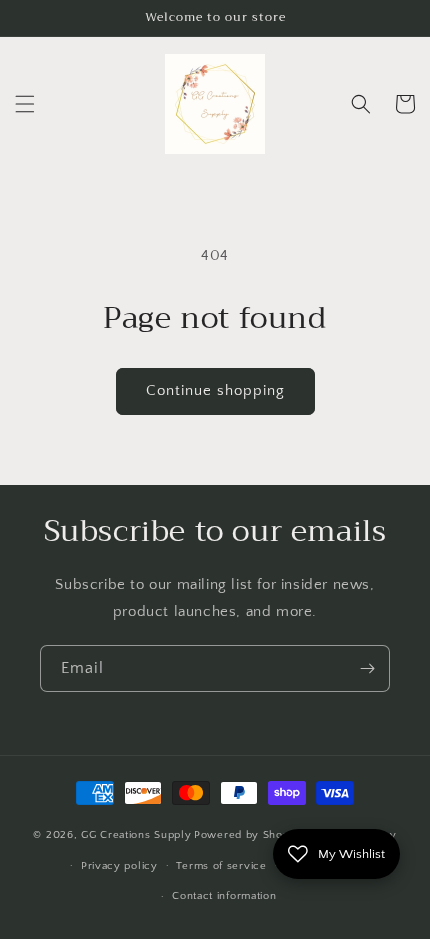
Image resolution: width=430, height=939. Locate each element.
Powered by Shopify (248, 835)
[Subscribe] (367, 668)
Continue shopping (215, 390)
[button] (25, 104)
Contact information (224, 896)
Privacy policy (119, 866)
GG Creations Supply (136, 835)
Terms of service (221, 866)
